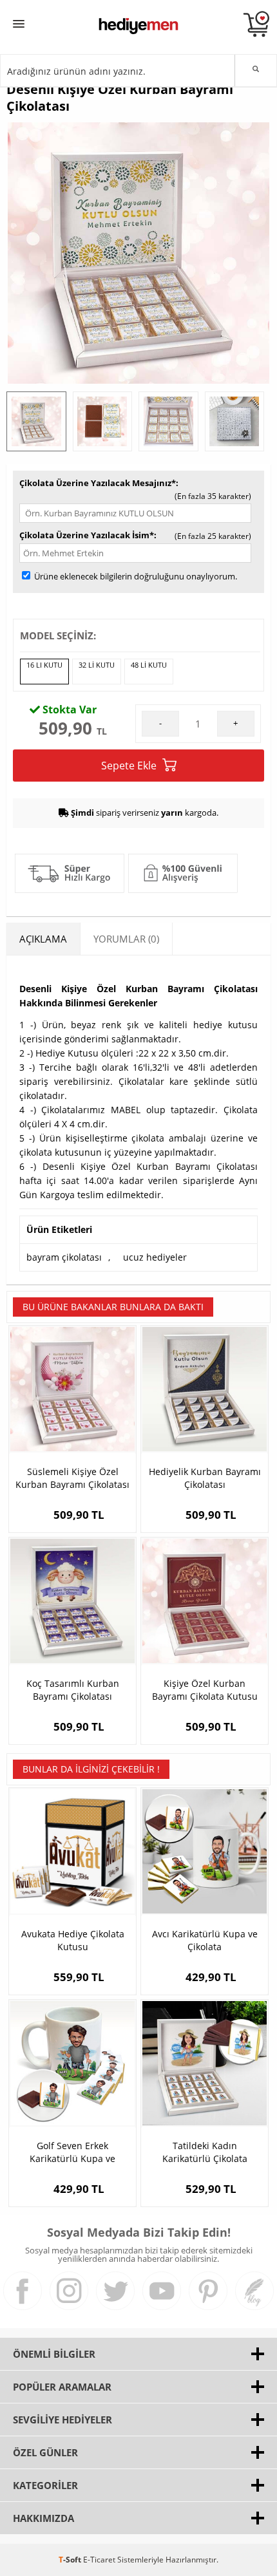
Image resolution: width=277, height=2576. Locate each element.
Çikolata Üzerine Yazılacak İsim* (87, 535)
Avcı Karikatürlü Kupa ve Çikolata (205, 1940)
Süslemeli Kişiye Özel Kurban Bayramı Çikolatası (72, 1478)
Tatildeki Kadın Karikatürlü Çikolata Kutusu (205, 2152)
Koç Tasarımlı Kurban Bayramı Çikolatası (73, 1690)
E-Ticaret (99, 2560)
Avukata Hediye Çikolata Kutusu (73, 1940)
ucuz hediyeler (155, 1257)
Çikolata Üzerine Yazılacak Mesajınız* (98, 483)
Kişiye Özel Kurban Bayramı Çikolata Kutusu (205, 1690)
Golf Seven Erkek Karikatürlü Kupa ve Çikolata (72, 2152)
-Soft (71, 2560)
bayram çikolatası (64, 1257)
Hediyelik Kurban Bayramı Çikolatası (205, 1478)
